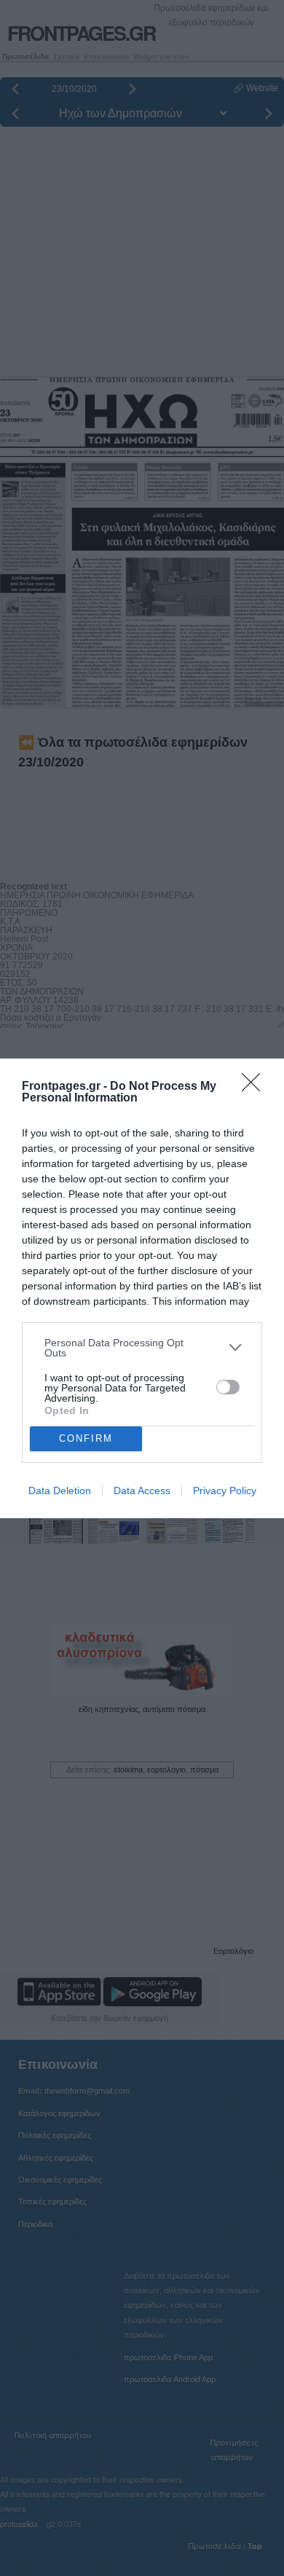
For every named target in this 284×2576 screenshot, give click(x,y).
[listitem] (142, 1348)
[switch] (228, 1387)
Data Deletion (60, 1491)
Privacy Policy (225, 1491)
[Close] (256, 1087)
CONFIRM (86, 1438)
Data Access (142, 1491)
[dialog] (142, 1288)
